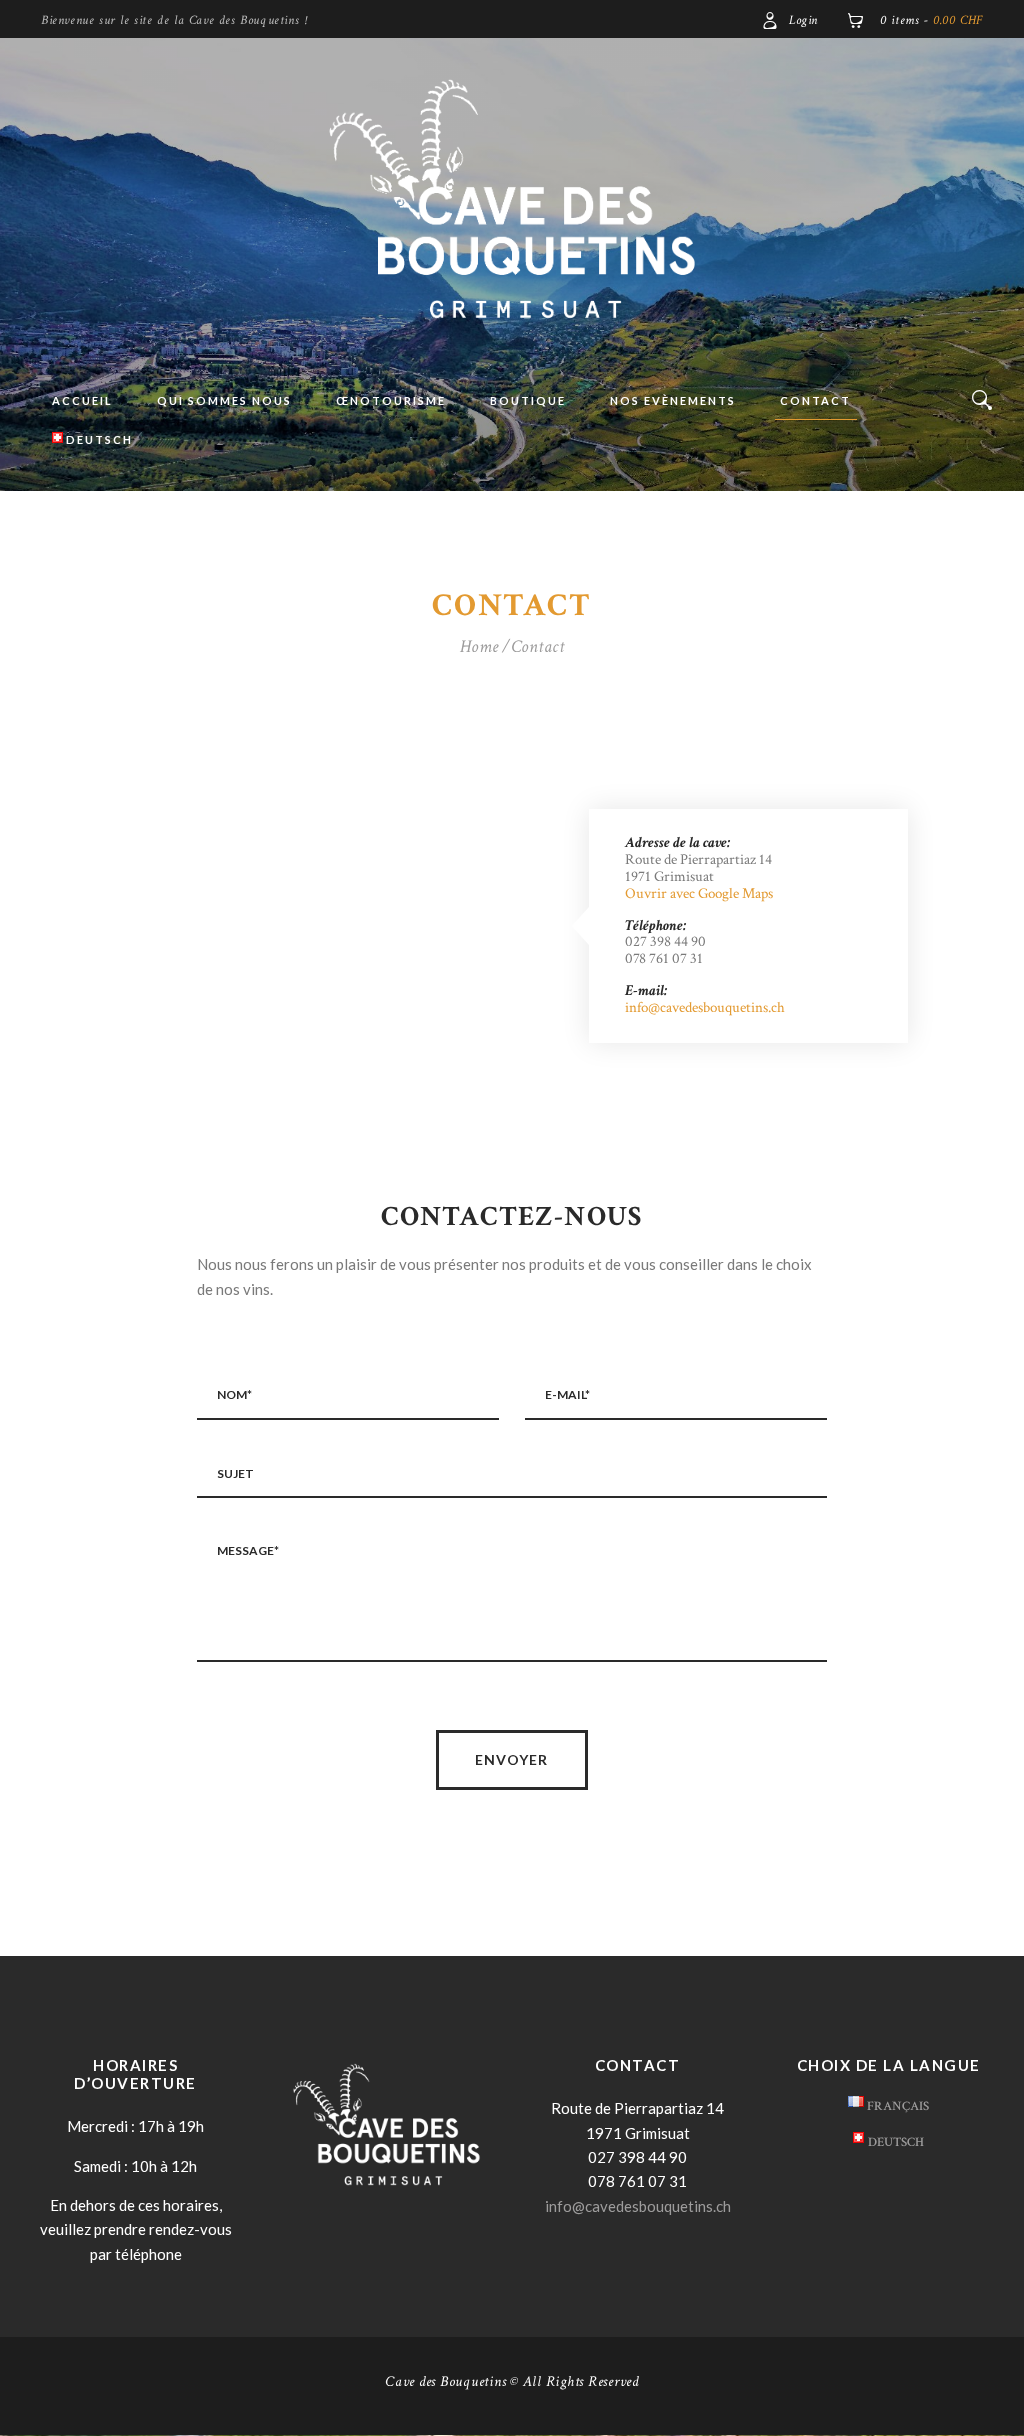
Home (479, 646)
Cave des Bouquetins (445, 2381)
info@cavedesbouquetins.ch (705, 1007)
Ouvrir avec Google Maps (699, 893)
